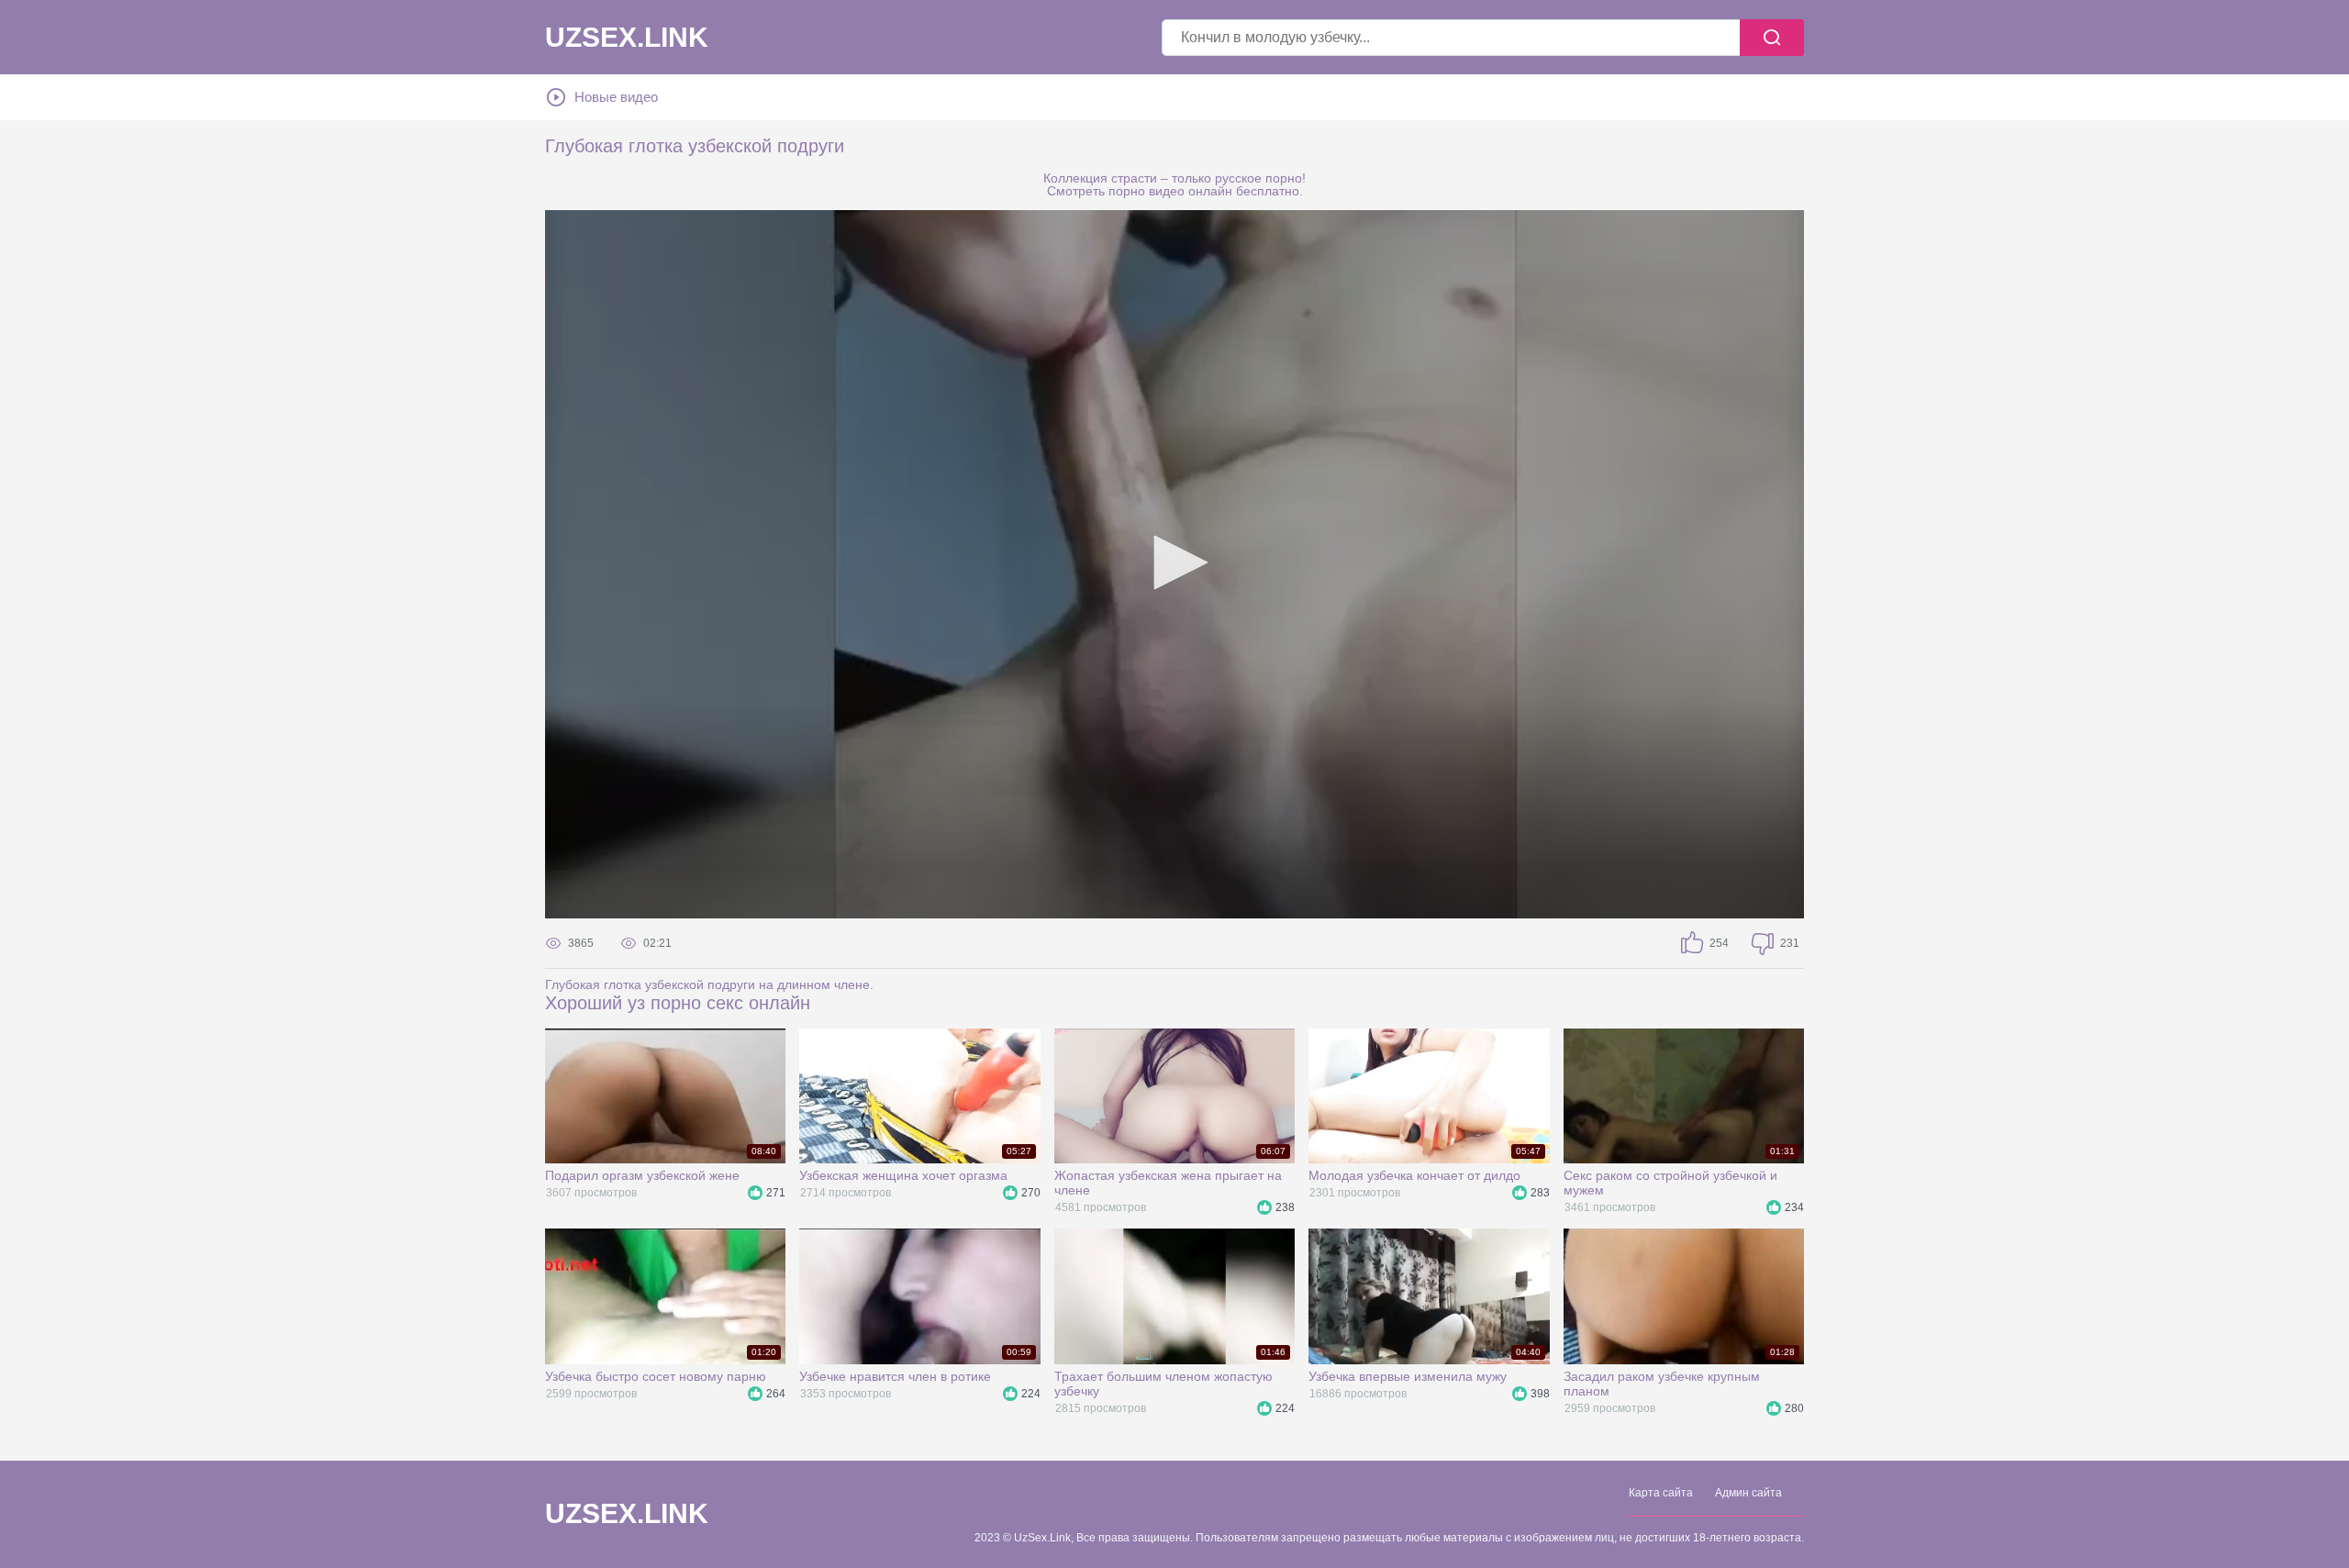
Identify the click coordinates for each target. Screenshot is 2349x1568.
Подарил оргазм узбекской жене (642, 1175)
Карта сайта (1661, 1493)
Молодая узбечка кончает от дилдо (1414, 1175)
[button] (1174, 562)
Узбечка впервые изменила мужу (1408, 1376)
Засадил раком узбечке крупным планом (1662, 1384)
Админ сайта (1748, 1493)
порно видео (1147, 191)
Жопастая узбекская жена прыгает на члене (1168, 1183)
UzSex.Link (627, 38)
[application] (1174, 564)
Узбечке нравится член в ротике (895, 1376)
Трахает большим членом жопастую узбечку (1163, 1384)
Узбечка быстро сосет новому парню (656, 1376)
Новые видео (616, 97)
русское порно (1258, 178)
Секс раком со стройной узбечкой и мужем (1670, 1183)
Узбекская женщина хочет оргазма (903, 1175)
